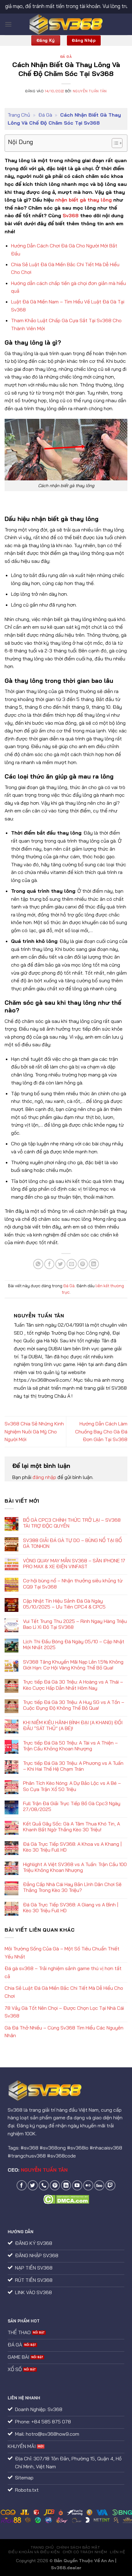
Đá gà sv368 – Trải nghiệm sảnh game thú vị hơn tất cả (63, 1972)
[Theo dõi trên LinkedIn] (66, 2185)
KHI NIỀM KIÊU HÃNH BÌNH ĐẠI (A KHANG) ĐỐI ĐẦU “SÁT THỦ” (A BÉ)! (73, 1725)
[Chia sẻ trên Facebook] (49, 1264)
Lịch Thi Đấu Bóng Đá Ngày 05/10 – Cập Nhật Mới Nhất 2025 (74, 1645)
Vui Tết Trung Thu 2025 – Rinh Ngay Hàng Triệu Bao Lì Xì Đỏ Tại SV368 (75, 1624)
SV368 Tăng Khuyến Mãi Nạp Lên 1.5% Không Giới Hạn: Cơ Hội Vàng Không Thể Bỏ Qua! (73, 1665)
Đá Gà (66, 57)
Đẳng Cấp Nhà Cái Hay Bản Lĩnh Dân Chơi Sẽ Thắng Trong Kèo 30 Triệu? (72, 1887)
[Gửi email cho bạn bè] (72, 1264)
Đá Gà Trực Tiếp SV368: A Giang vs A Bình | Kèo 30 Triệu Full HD (71, 1908)
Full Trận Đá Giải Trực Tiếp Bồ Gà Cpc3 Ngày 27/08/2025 (72, 1806)
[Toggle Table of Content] (114, 143)
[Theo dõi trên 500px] (99, 2185)
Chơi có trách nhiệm (85, 2552)
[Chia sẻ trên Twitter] (60, 1264)
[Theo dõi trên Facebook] (22, 2185)
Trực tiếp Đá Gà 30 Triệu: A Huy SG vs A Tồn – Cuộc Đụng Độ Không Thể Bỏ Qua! (74, 1705)
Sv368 (71, 215)
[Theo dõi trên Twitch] (110, 2185)
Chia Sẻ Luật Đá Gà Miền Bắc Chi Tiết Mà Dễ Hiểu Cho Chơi (64, 1992)
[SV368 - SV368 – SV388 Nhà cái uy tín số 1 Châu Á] (66, 24)
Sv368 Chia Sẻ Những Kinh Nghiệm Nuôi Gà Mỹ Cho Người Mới (34, 1431)
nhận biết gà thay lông (83, 200)
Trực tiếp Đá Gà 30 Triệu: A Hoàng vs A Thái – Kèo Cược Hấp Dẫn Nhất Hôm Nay (73, 1685)
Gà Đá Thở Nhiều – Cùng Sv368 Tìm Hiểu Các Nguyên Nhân (64, 2032)
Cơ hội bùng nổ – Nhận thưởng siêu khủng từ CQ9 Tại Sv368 (73, 1584)
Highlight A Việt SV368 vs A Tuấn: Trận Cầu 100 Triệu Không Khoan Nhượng (75, 1867)
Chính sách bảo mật (78, 2547)
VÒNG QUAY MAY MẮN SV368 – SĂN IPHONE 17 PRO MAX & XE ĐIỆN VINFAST (74, 1564)
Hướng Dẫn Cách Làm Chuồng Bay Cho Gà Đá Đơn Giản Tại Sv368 (101, 1431)
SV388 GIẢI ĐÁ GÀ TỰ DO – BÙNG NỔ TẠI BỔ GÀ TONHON (72, 1543)
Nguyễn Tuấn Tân (90, 91)
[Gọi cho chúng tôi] (44, 2185)
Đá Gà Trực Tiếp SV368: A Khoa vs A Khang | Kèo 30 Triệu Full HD (72, 1847)
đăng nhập (44, 1477)
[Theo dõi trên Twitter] (33, 2185)
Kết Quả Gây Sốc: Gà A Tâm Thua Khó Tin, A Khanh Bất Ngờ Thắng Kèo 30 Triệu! (72, 1827)
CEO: (38, 2170)
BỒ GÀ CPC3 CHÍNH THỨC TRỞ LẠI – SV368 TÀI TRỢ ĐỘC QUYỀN (72, 1523)
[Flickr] (88, 2185)
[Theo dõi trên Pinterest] (55, 2185)
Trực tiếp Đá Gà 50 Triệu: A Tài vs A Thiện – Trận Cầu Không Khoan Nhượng (70, 1746)
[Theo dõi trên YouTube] (77, 2185)
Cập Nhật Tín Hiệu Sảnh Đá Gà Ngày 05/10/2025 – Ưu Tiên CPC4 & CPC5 (64, 1604)
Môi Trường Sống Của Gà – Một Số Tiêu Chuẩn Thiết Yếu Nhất (62, 1953)
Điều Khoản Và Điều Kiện (34, 2552)
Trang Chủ (19, 115)
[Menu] (8, 24)
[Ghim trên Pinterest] (83, 1264)
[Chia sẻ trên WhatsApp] (38, 1264)
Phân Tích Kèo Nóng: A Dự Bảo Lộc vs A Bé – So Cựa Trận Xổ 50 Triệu (72, 1786)
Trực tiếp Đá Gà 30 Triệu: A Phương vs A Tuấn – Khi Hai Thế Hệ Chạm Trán (73, 1766)
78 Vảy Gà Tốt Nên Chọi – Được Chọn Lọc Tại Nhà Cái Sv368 (64, 2012)
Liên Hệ (117, 2552)
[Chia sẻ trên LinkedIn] (94, 1264)
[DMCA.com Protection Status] (66, 2199)
